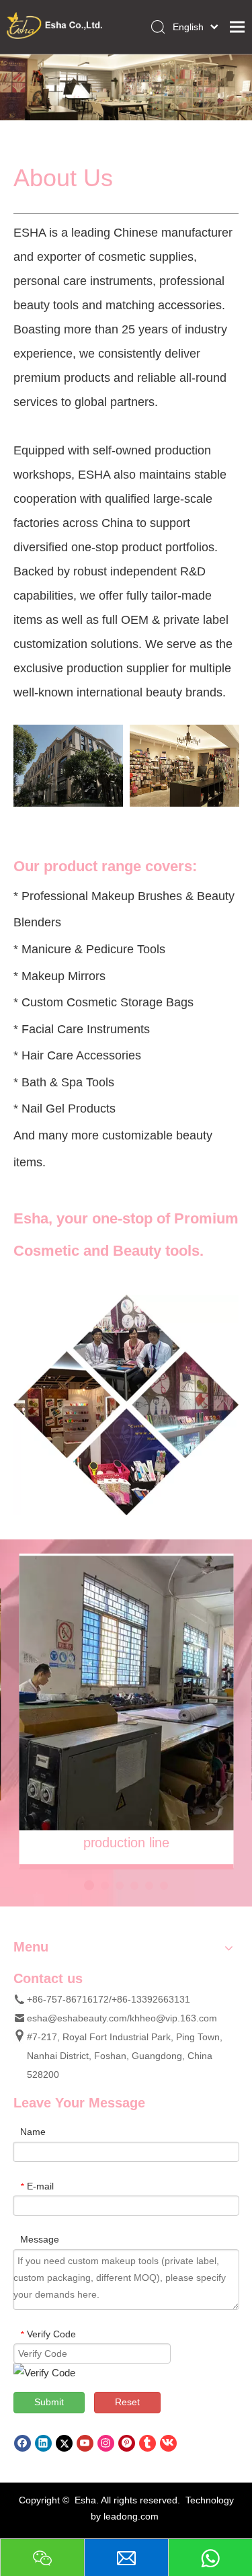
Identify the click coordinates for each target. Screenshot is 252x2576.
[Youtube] (85, 2443)
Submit (49, 2402)
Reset (127, 2402)
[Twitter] (64, 2443)
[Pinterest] (127, 2443)
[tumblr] (148, 2443)
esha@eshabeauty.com (77, 2018)
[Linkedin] (43, 2443)
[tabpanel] (126, 1693)
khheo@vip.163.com (173, 2018)
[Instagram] (106, 2443)
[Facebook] (23, 2443)
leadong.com (131, 2516)
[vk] (168, 2443)
